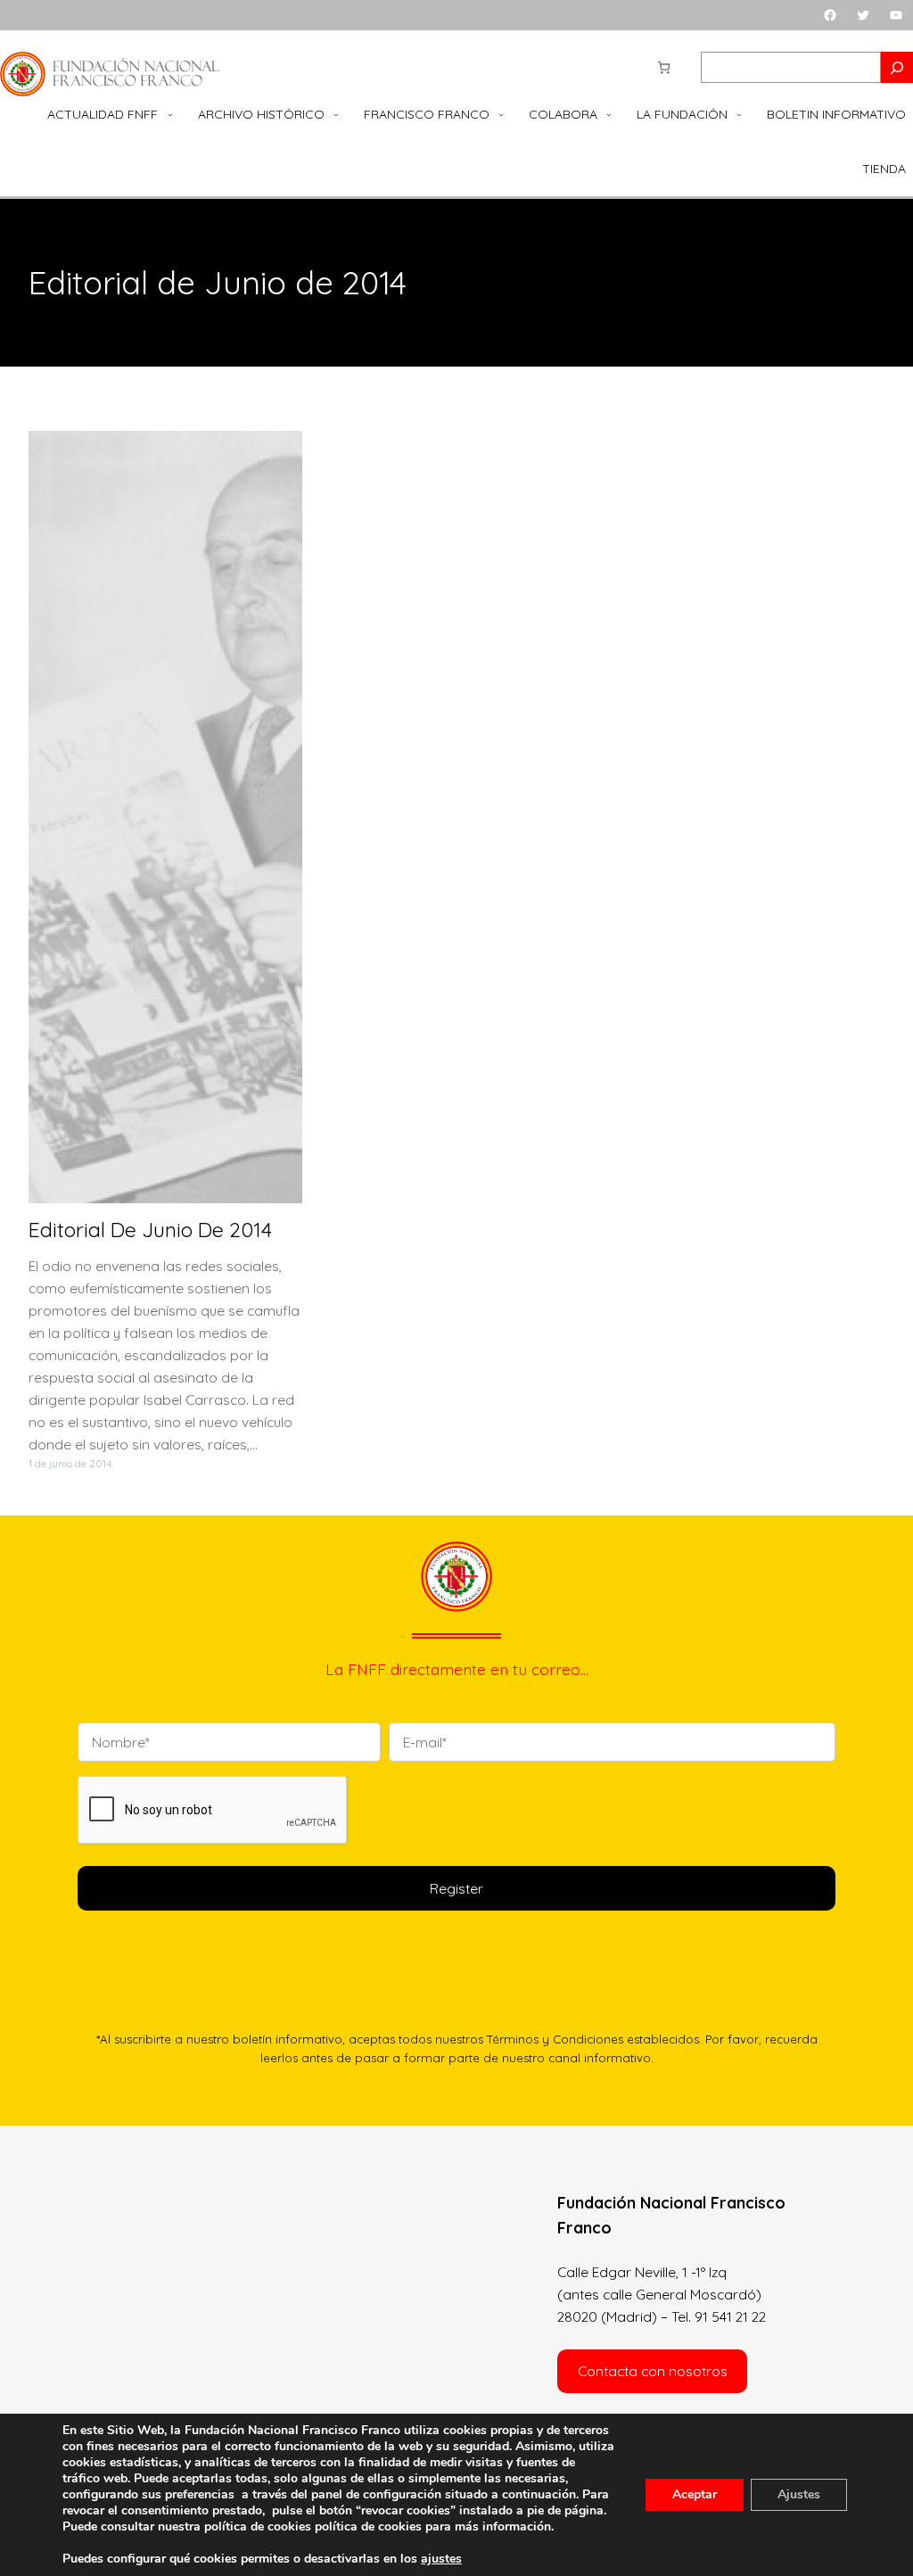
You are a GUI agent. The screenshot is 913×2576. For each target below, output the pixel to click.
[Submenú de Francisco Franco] (501, 115)
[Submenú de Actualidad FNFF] (170, 115)
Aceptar (695, 2494)
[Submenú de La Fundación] (739, 115)
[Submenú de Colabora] (609, 115)
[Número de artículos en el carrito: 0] (664, 67)
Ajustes (799, 2494)
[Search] (897, 67)
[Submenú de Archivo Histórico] (336, 115)
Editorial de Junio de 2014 (150, 1230)
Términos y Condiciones (555, 2039)
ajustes (441, 2559)
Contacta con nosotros (653, 2371)
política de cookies (368, 2526)
